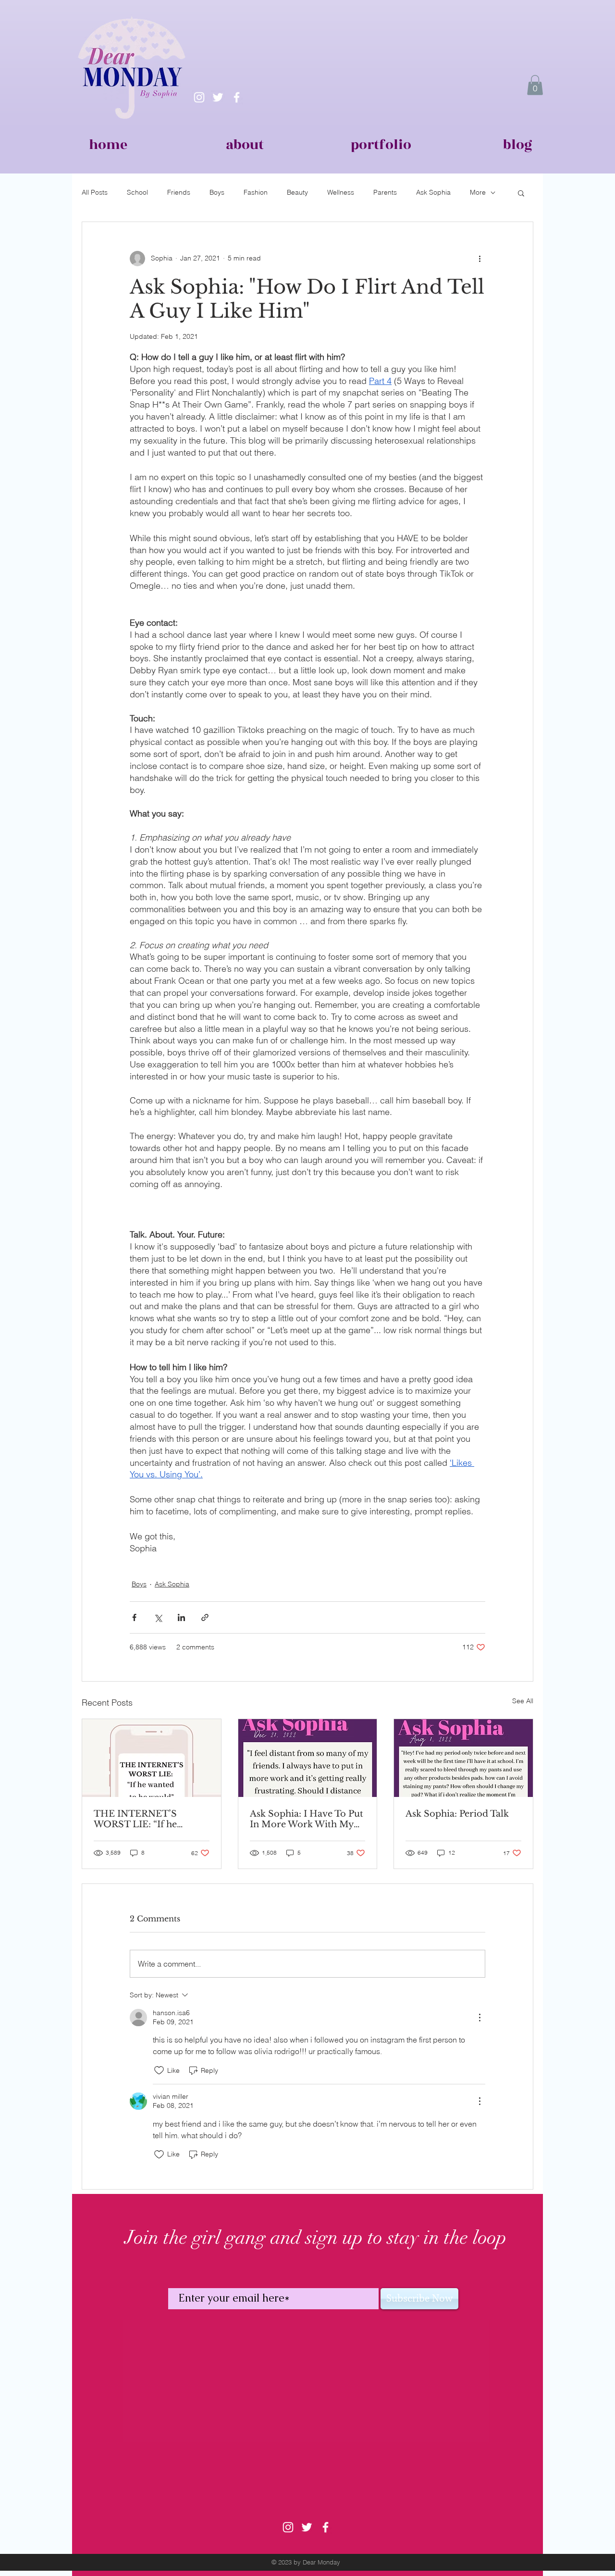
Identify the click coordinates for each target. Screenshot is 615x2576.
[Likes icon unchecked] (159, 2070)
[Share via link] (205, 1617)
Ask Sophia (433, 192)
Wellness (341, 192)
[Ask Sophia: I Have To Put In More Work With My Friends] (308, 1758)
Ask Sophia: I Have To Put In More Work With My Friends (307, 1819)
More (478, 192)
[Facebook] (237, 97)
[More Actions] (480, 2018)
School (137, 192)
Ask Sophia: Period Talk (457, 1814)
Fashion (256, 192)
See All (523, 1701)
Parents (385, 192)
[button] (535, 85)
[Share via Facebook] (134, 1617)
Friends (179, 192)
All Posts (95, 192)
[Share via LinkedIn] (181, 1617)
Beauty (297, 192)
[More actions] (480, 259)
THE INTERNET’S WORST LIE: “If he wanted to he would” (138, 1819)
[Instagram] (199, 97)
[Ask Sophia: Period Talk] (463, 1758)
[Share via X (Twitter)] (158, 1617)
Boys (217, 192)
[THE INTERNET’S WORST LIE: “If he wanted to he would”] (152, 1758)
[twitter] (218, 97)
